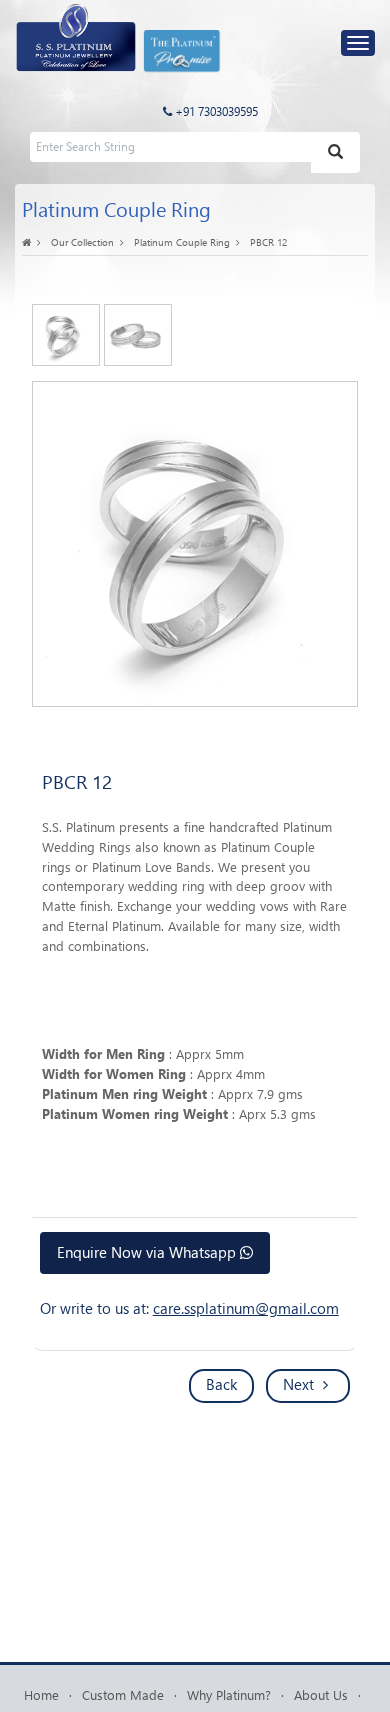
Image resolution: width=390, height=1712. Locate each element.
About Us (321, 1694)
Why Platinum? (229, 1694)
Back (221, 1384)
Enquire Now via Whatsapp (148, 1252)
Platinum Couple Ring (182, 242)
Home (41, 1694)
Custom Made (123, 1694)
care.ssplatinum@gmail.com (246, 1308)
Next (300, 1384)
